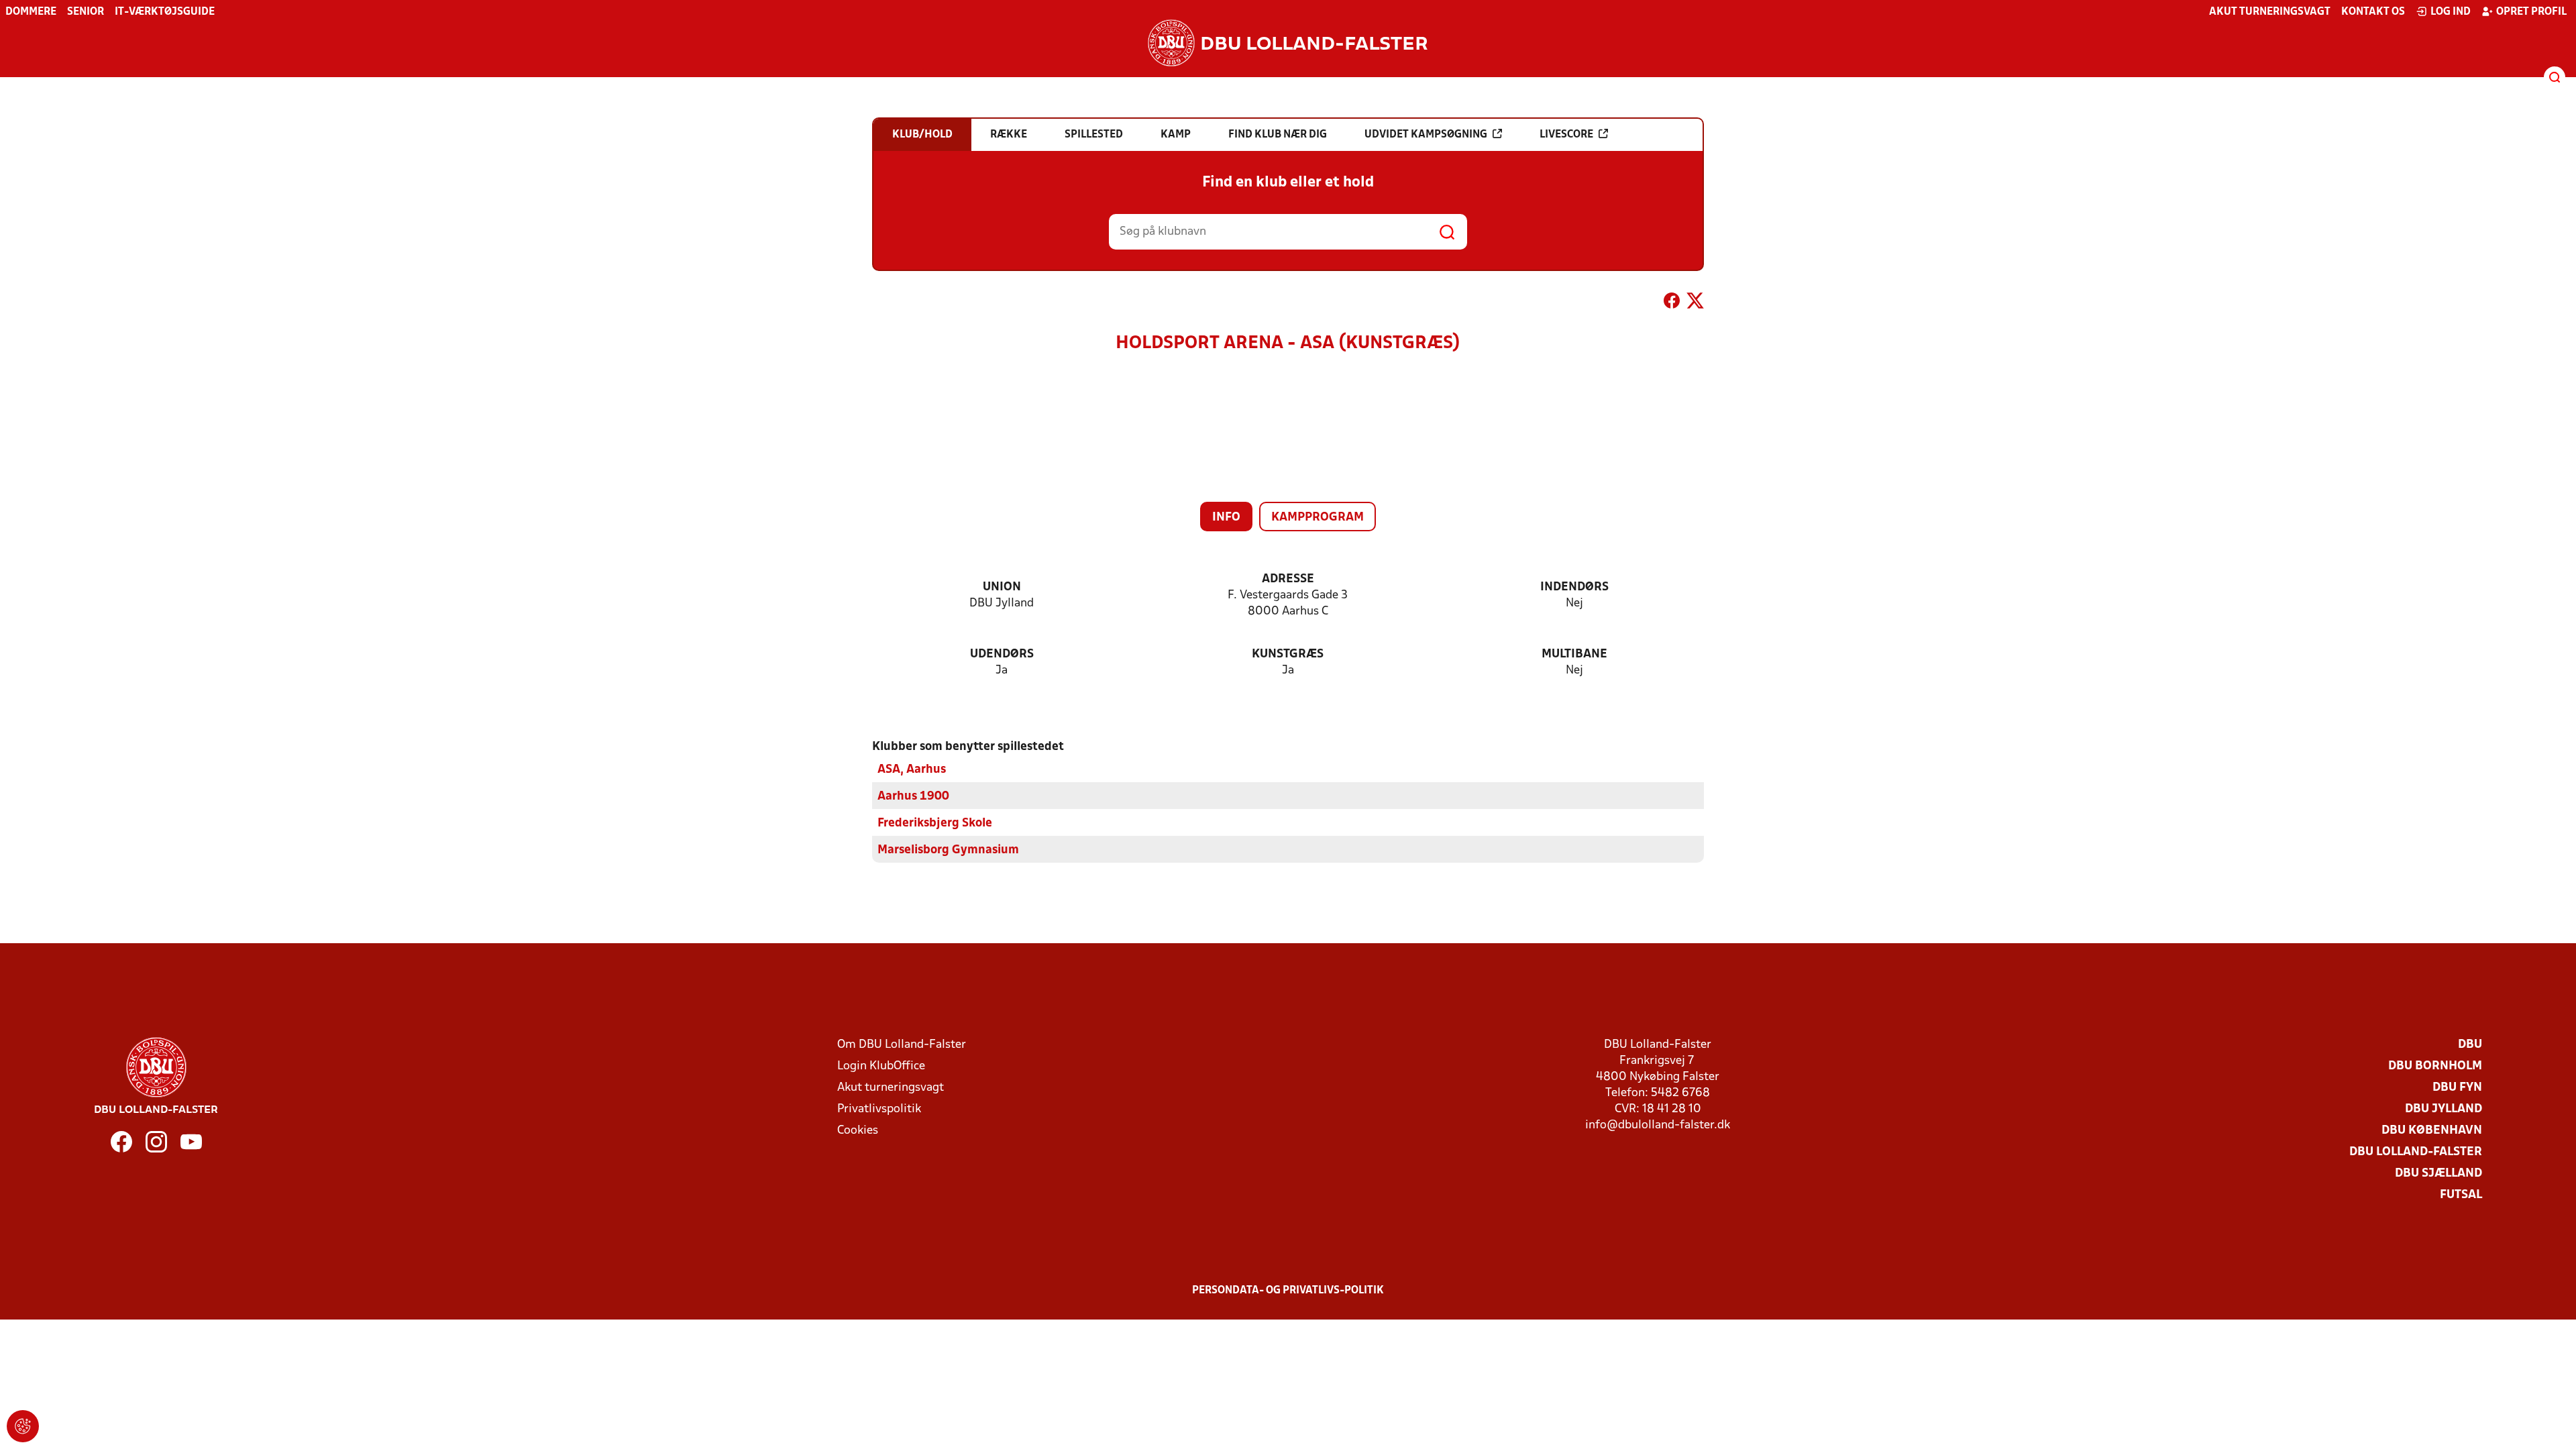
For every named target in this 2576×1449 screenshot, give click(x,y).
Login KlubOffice (881, 1066)
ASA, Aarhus (912, 770)
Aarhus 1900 (913, 797)
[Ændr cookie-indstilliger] (23, 1426)
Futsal (2461, 1195)
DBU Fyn (2457, 1088)
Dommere (31, 12)
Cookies (858, 1131)
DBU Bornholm (2435, 1066)
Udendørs (1002, 654)
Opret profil (2531, 12)
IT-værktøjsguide (165, 12)
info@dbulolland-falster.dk (1658, 1125)
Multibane (1574, 654)
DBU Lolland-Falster (2416, 1152)
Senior (86, 12)
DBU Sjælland (2438, 1174)
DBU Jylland (2444, 1109)
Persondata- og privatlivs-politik (1288, 1291)
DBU (2470, 1045)
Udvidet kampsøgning (1426, 135)
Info (1226, 518)
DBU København (2432, 1131)
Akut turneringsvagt (2270, 12)
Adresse (1288, 579)
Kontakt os (2373, 12)
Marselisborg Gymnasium (948, 850)
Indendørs (1574, 587)
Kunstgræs (1288, 654)
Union (1002, 587)
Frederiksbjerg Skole (935, 823)
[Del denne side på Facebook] (1672, 303)
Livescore (1566, 135)
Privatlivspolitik (879, 1109)
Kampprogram (1318, 518)
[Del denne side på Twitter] (1695, 303)
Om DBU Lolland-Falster (902, 1045)
